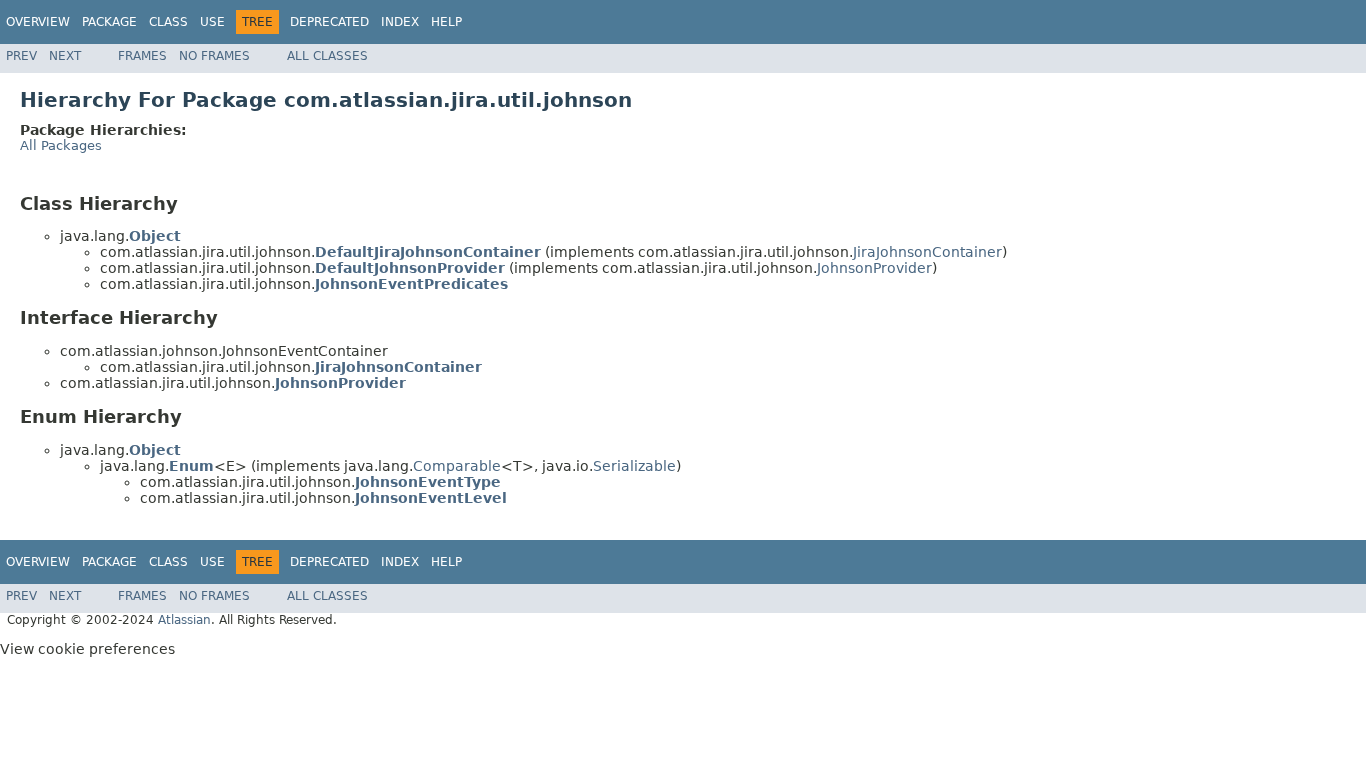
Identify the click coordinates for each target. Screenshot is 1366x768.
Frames (142, 56)
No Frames (214, 56)
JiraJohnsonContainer (927, 252)
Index (400, 22)
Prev (21, 56)
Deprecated (329, 22)
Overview (38, 22)
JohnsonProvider (874, 268)
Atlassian (184, 620)
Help (446, 22)
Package (109, 22)
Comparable (457, 466)
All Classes (327, 56)
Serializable (634, 466)
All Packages (61, 145)
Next (65, 56)
